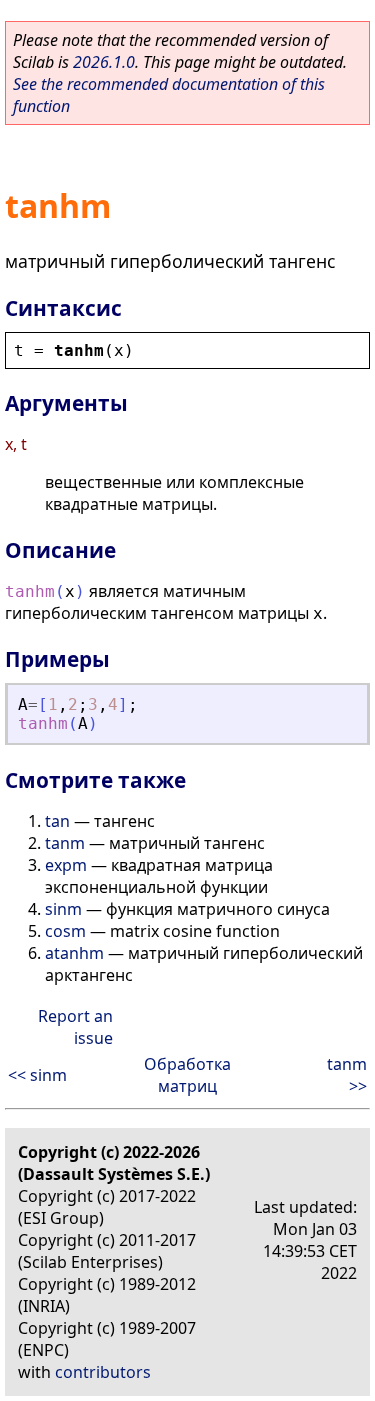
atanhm (74, 953)
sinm (63, 909)
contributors (103, 1372)
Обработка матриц (187, 1075)
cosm (65, 931)
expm (66, 865)
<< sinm (37, 1075)
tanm (65, 843)
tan (57, 821)
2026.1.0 (104, 62)
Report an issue (75, 1027)
